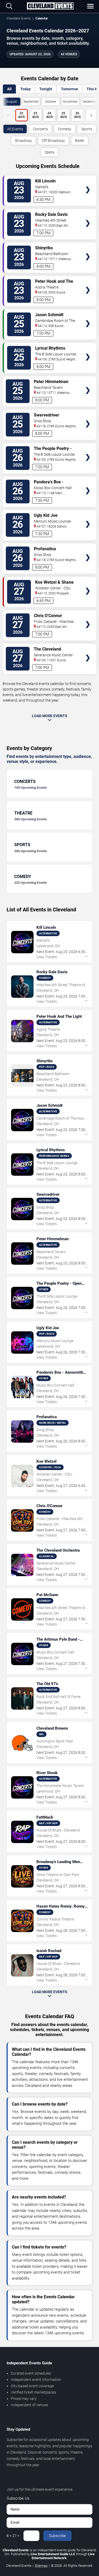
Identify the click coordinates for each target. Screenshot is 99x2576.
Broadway (23, 141)
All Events (15, 129)
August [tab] (12, 102)
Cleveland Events (19, 18)
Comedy (65, 129)
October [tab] (51, 102)
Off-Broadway (53, 141)
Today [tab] (25, 89)
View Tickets (88, 182)
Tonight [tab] (46, 89)
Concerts (40, 129)
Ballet (80, 141)
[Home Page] (50, 6)
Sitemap (41, 2566)
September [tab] (31, 102)
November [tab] (70, 102)
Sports (87, 129)
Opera (49, 152)
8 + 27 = (13, 2536)
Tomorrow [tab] (69, 89)
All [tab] (9, 89)
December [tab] (90, 102)
